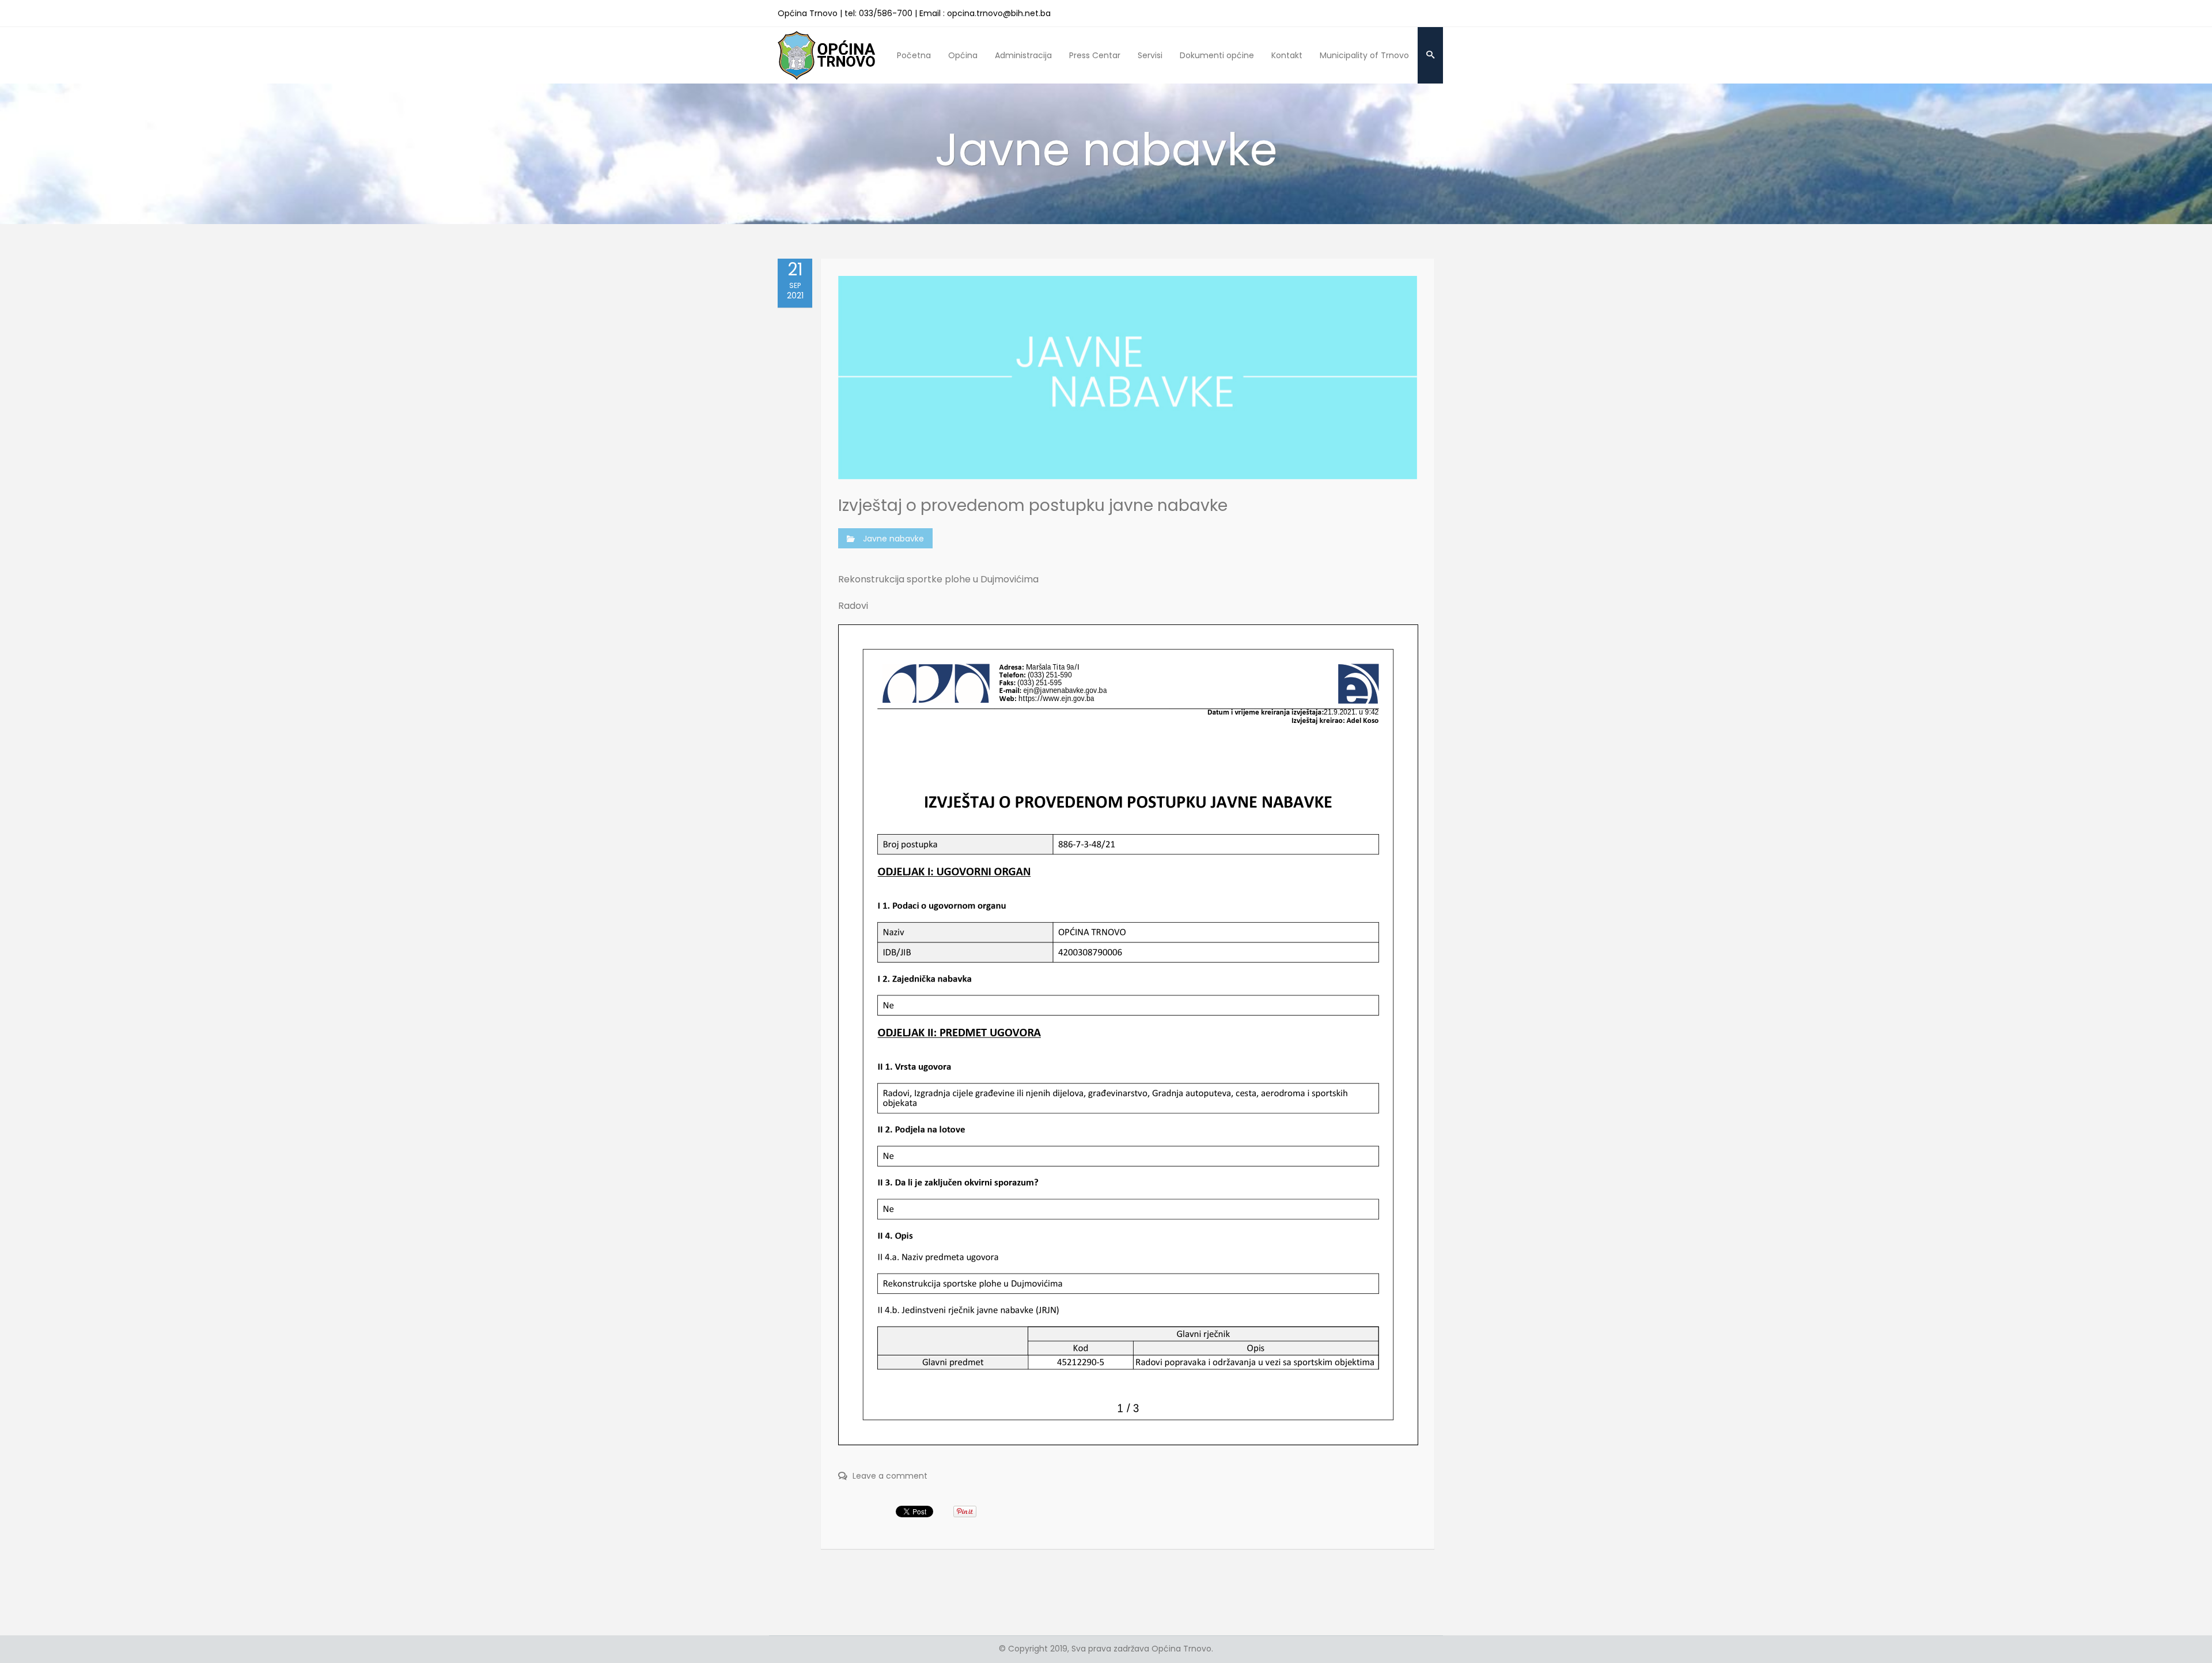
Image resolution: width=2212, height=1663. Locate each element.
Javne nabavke (893, 539)
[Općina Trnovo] (827, 55)
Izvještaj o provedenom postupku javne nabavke (1033, 505)
